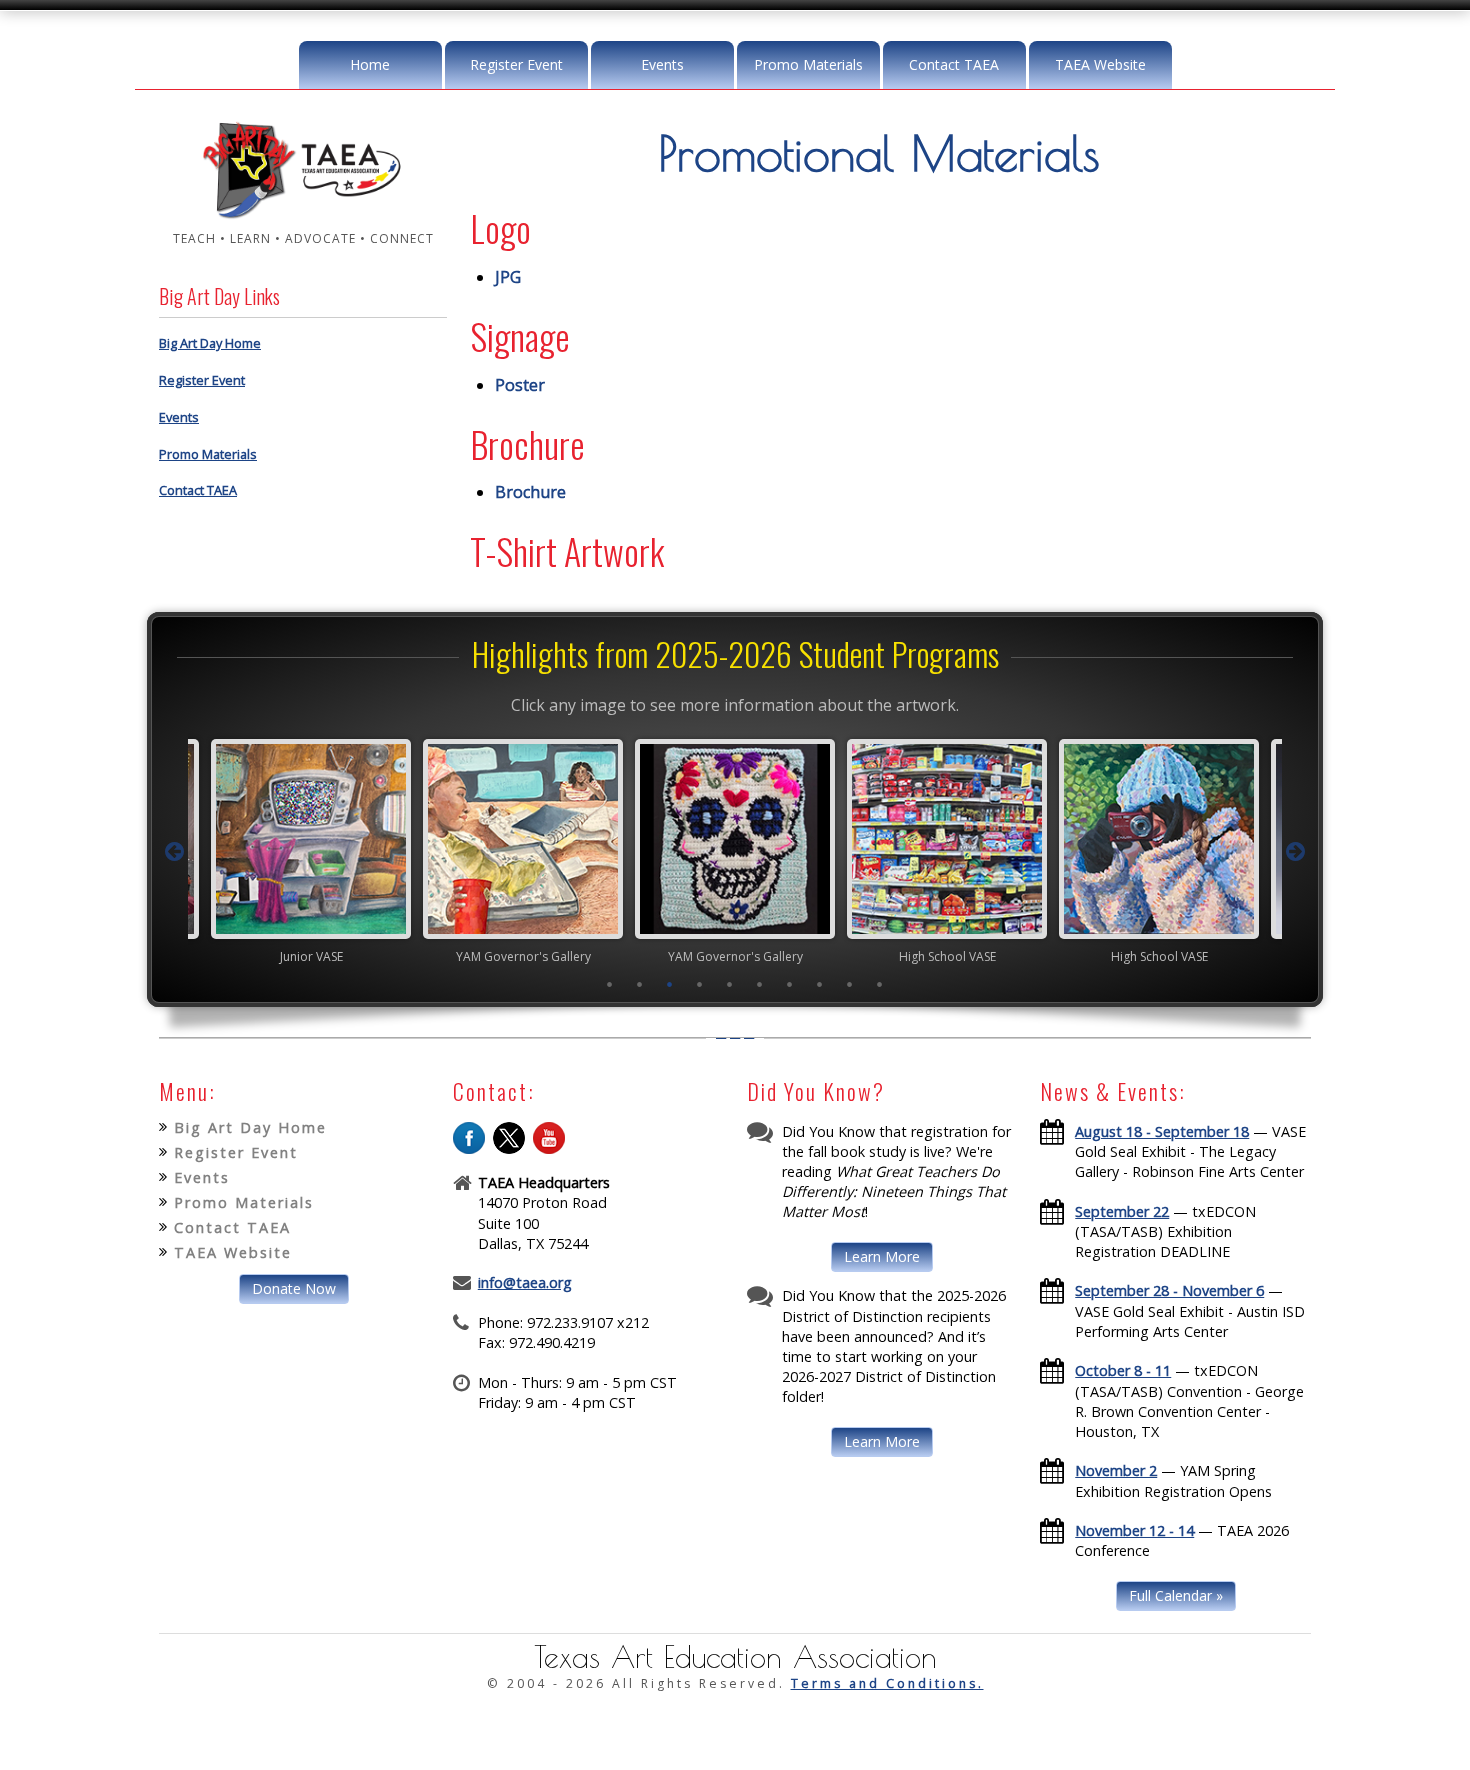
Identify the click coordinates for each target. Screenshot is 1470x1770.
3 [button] (670, 984)
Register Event (516, 64)
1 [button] (610, 984)
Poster (520, 385)
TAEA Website (1100, 64)
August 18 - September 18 (1162, 1131)
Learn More (882, 1256)
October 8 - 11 (1123, 1370)
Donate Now (294, 1288)
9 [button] (850, 984)
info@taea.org (525, 1282)
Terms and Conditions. (887, 1683)
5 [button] (730, 984)
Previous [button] (174, 852)
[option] (255, 851)
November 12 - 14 (1134, 1530)
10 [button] (880, 984)
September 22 (1122, 1211)
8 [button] (820, 984)
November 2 (1116, 1470)
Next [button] (1296, 852)
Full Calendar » (1176, 1595)
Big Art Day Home (210, 343)
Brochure (530, 492)
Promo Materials (808, 64)
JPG (508, 277)
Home (370, 64)
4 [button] (700, 984)
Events (662, 64)
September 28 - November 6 (1169, 1290)
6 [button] (760, 984)
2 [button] (640, 984)
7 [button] (790, 984)
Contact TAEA (954, 64)
